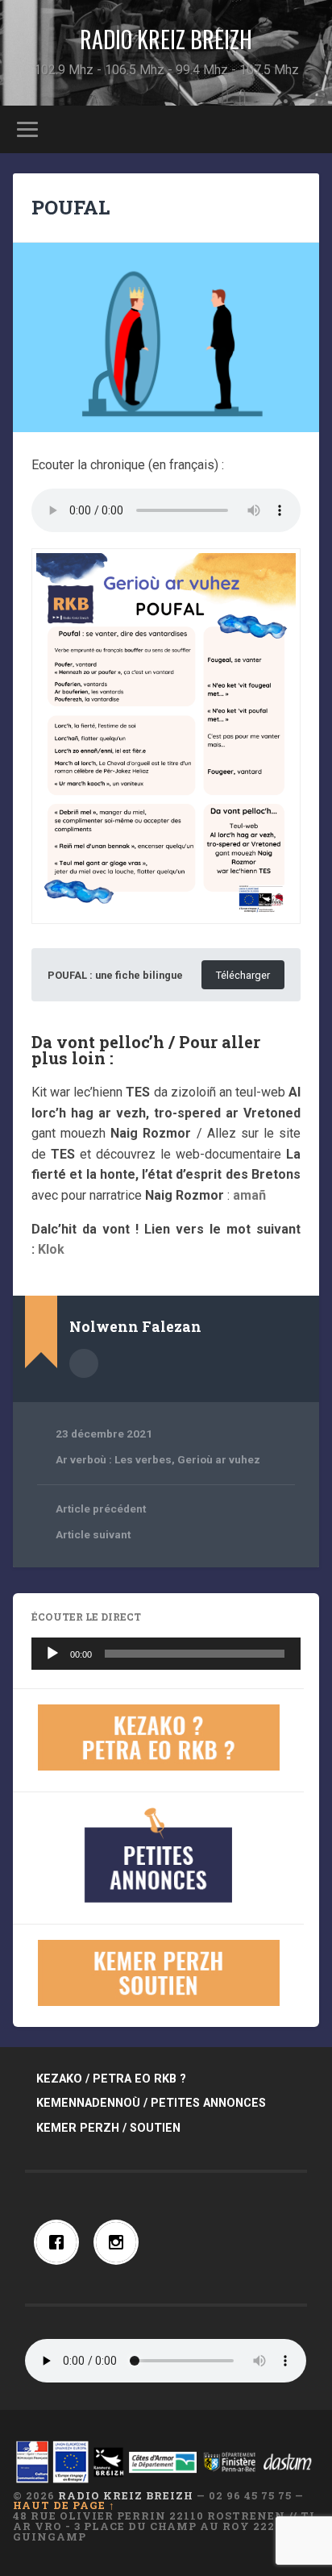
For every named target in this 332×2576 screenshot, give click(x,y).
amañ (249, 1195)
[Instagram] (120, 2242)
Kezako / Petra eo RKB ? (111, 2079)
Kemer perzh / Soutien (108, 2128)
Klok (51, 1249)
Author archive (84, 1363)
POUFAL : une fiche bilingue (115, 975)
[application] (166, 1654)
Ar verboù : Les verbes (114, 1459)
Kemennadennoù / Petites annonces (151, 2103)
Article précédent (101, 1509)
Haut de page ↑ (64, 2505)
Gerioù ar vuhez (219, 1459)
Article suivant (93, 1534)
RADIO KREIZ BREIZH (166, 39)
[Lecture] (52, 1654)
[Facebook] (60, 2242)
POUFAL (71, 207)
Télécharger (243, 975)
